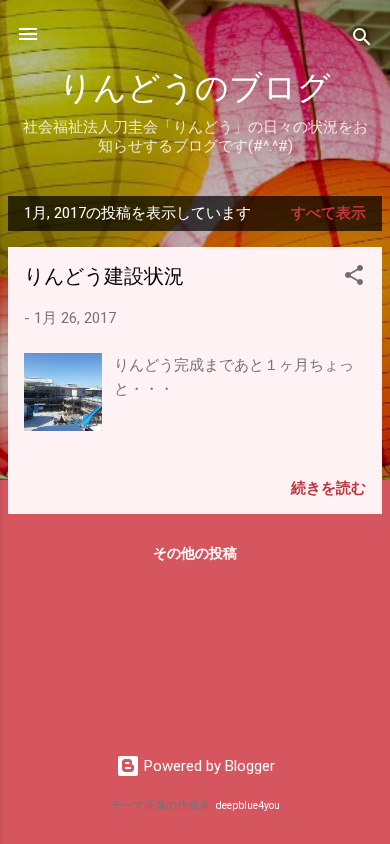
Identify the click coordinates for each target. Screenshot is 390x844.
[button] (354, 278)
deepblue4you (248, 805)
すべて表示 (328, 213)
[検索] (362, 40)
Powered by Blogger (207, 766)
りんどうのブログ (195, 88)
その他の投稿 (195, 553)
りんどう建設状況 (104, 276)
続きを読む (328, 488)
